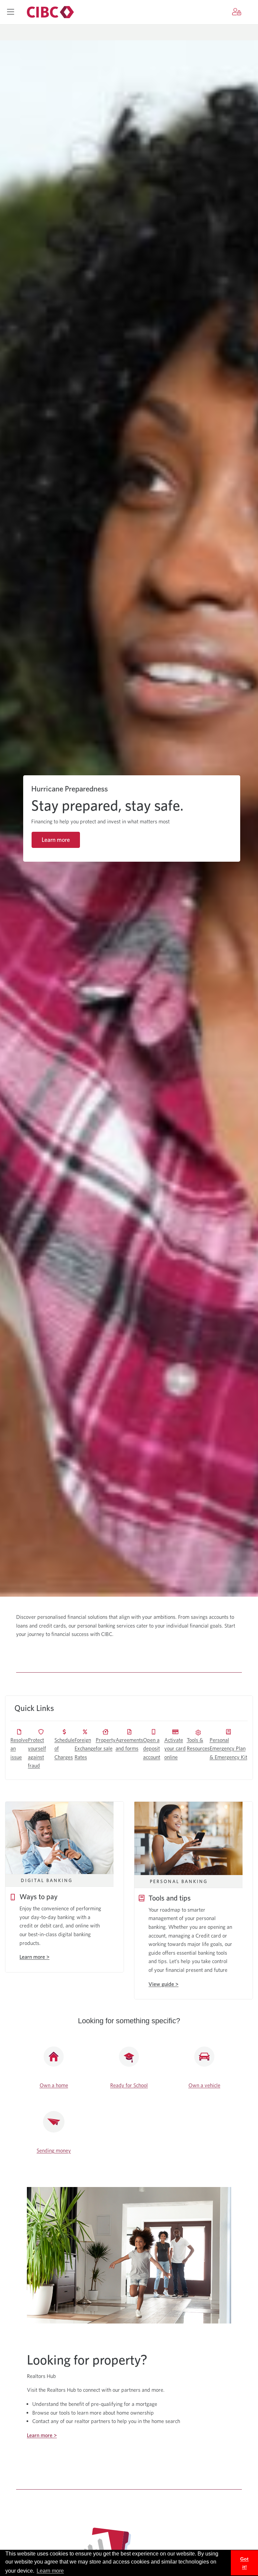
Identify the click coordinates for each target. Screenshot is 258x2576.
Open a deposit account (152, 1749)
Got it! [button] (244, 2563)
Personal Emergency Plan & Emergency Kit (228, 1749)
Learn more (56, 840)
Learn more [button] (50, 2571)
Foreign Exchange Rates (85, 1749)
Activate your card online (175, 1749)
